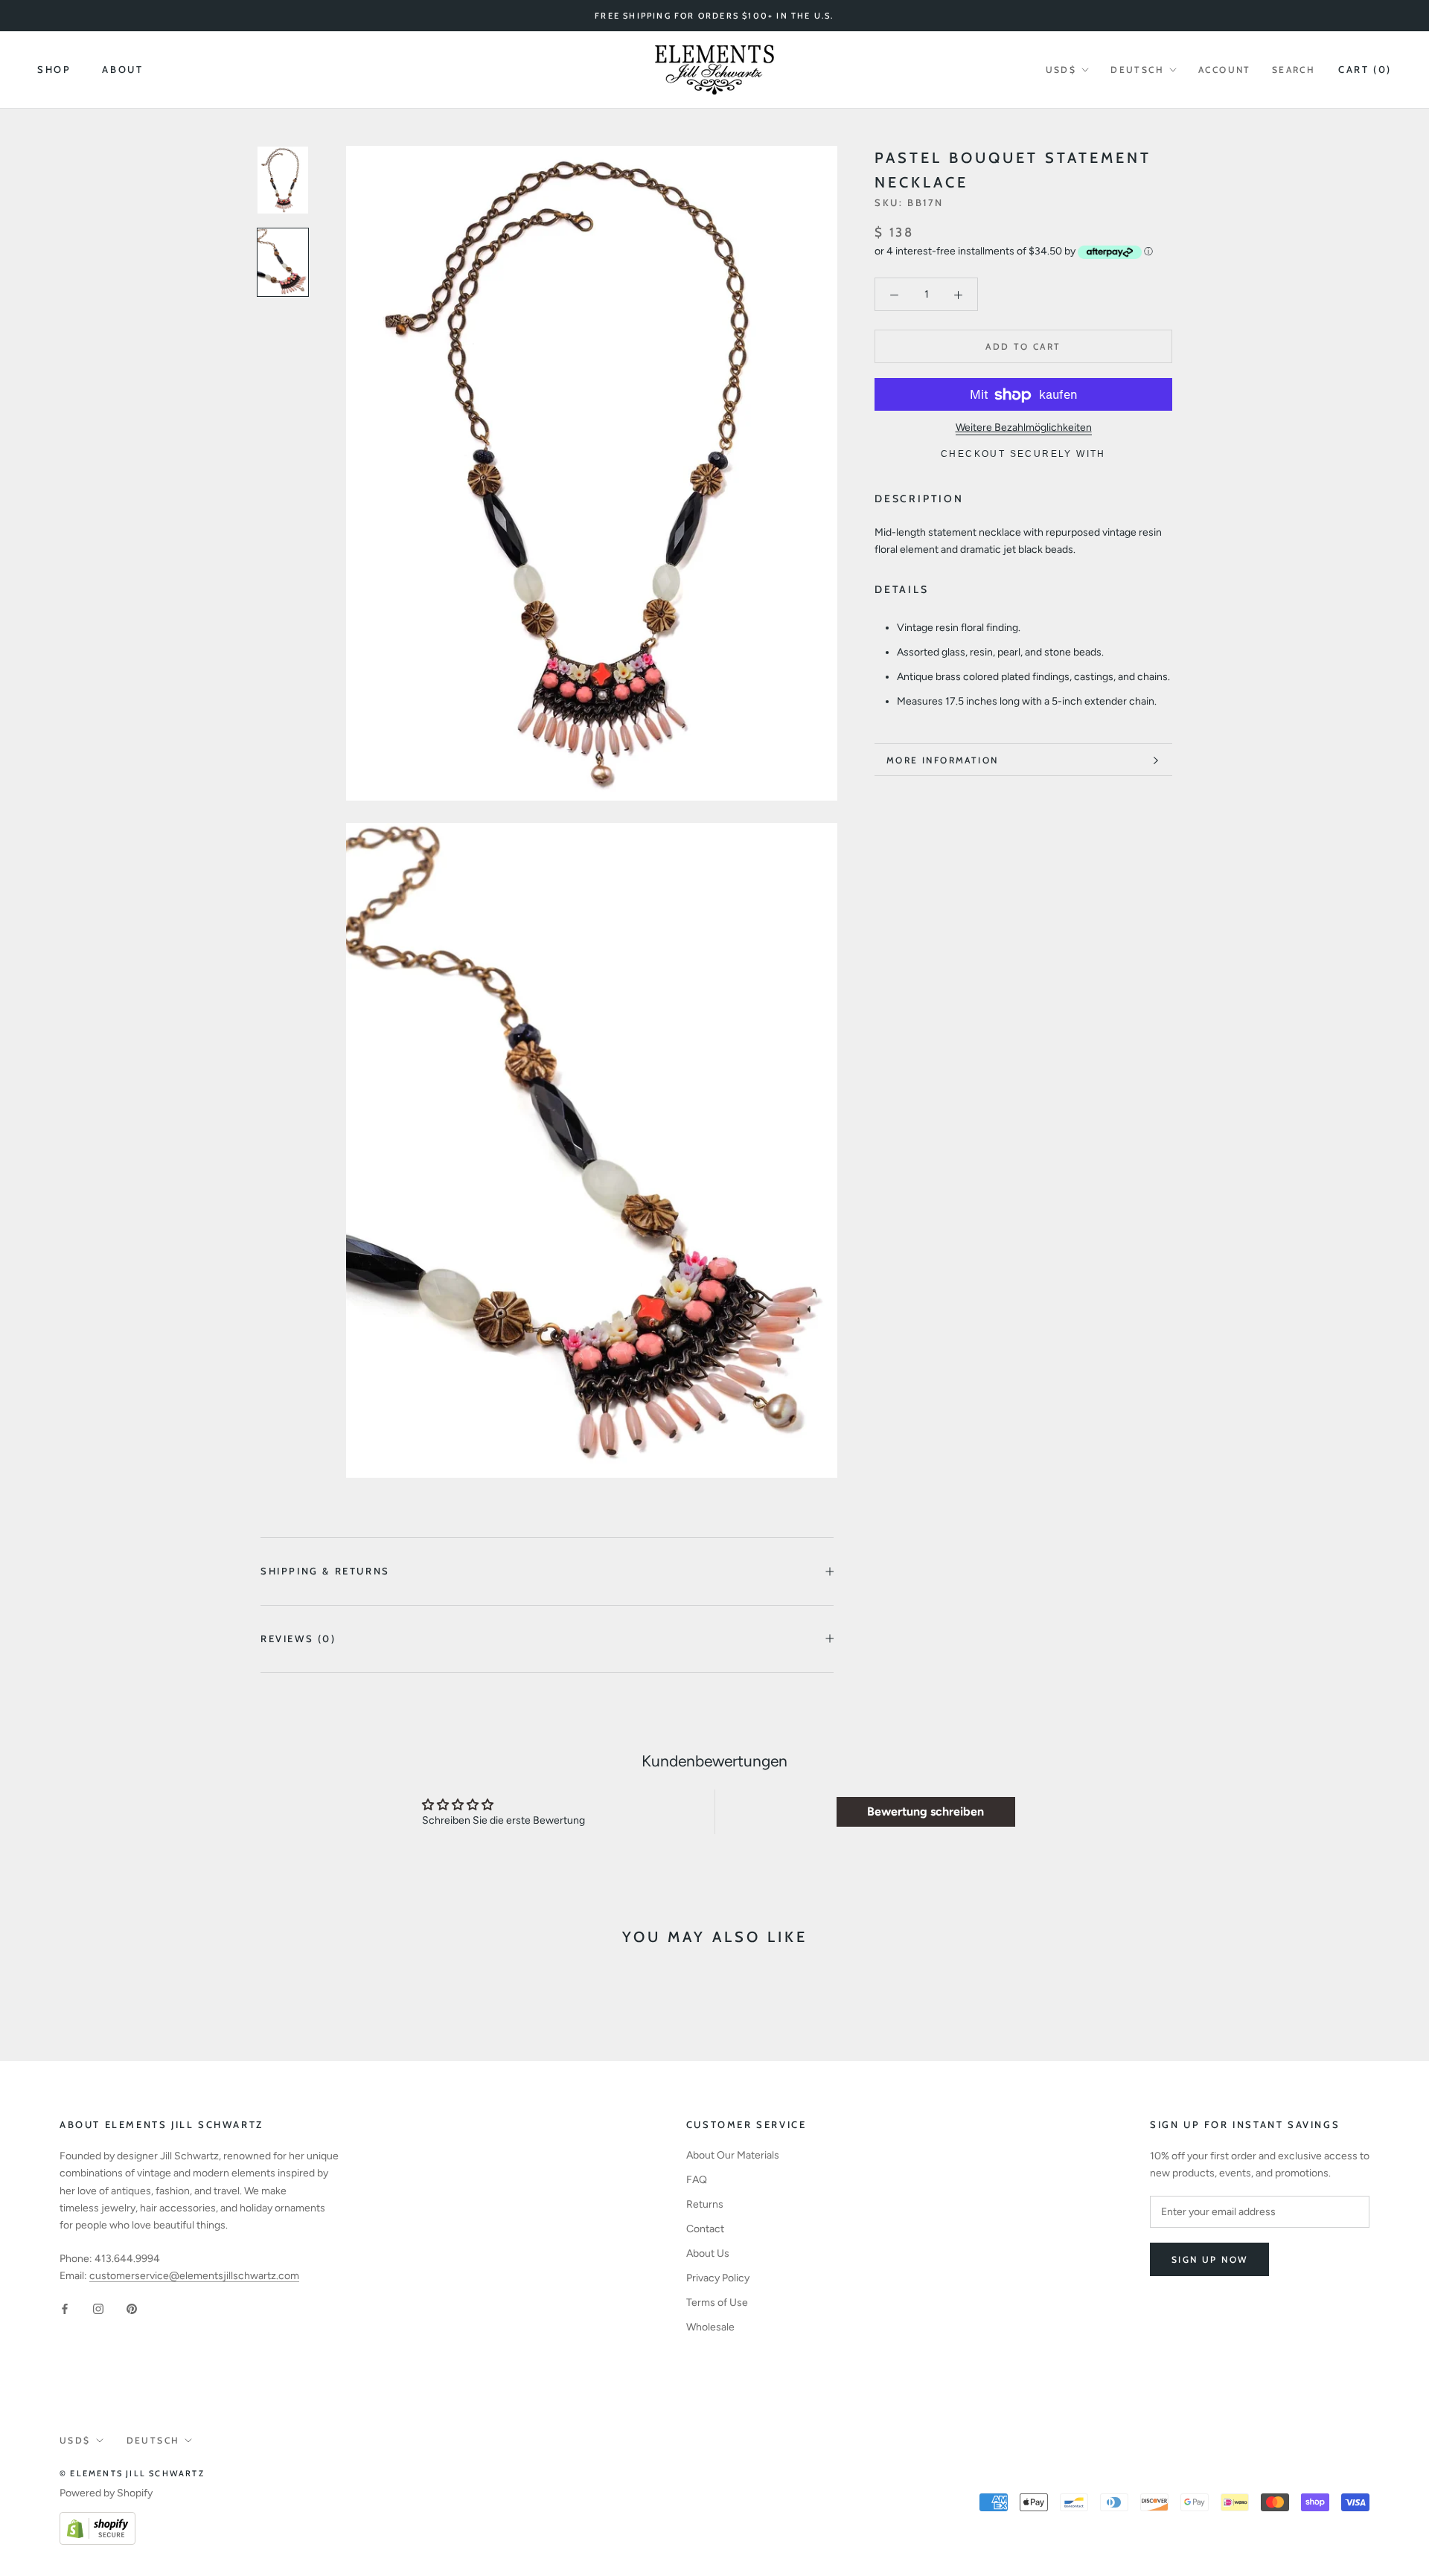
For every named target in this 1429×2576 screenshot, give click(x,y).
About (122, 70)
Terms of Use (717, 2303)
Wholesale (710, 2327)
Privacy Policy (718, 2278)
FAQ (697, 2180)
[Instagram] (98, 2308)
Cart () (1365, 69)
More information (942, 760)
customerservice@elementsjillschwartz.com (194, 2276)
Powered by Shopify (106, 2493)
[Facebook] (65, 2308)
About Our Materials (733, 2155)
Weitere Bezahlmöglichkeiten (1024, 428)
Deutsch (1137, 70)
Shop (54, 70)
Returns (705, 2204)
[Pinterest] (132, 2308)
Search (1294, 70)
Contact (705, 2229)
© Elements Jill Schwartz (132, 2473)
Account (1225, 70)
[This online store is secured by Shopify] (97, 2521)
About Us (708, 2253)
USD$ (1061, 70)
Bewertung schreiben (926, 1811)
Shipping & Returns (325, 1571)
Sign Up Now (1209, 2259)
